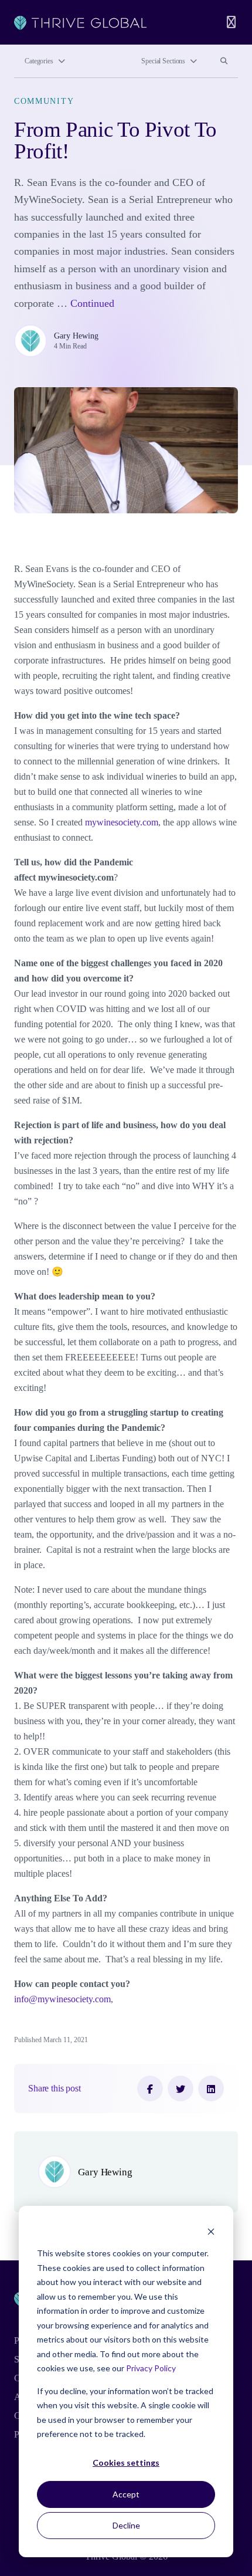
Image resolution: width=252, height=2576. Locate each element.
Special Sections (163, 61)
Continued (92, 303)
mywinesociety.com (122, 822)
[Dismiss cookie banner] (211, 2231)
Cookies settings (126, 2462)
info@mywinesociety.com (62, 1999)
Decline (126, 2525)
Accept (126, 2494)
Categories (39, 61)
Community (44, 101)
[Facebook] (150, 2088)
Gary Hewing (76, 336)
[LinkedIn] (211, 2088)
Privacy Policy (151, 2368)
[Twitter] (181, 2088)
